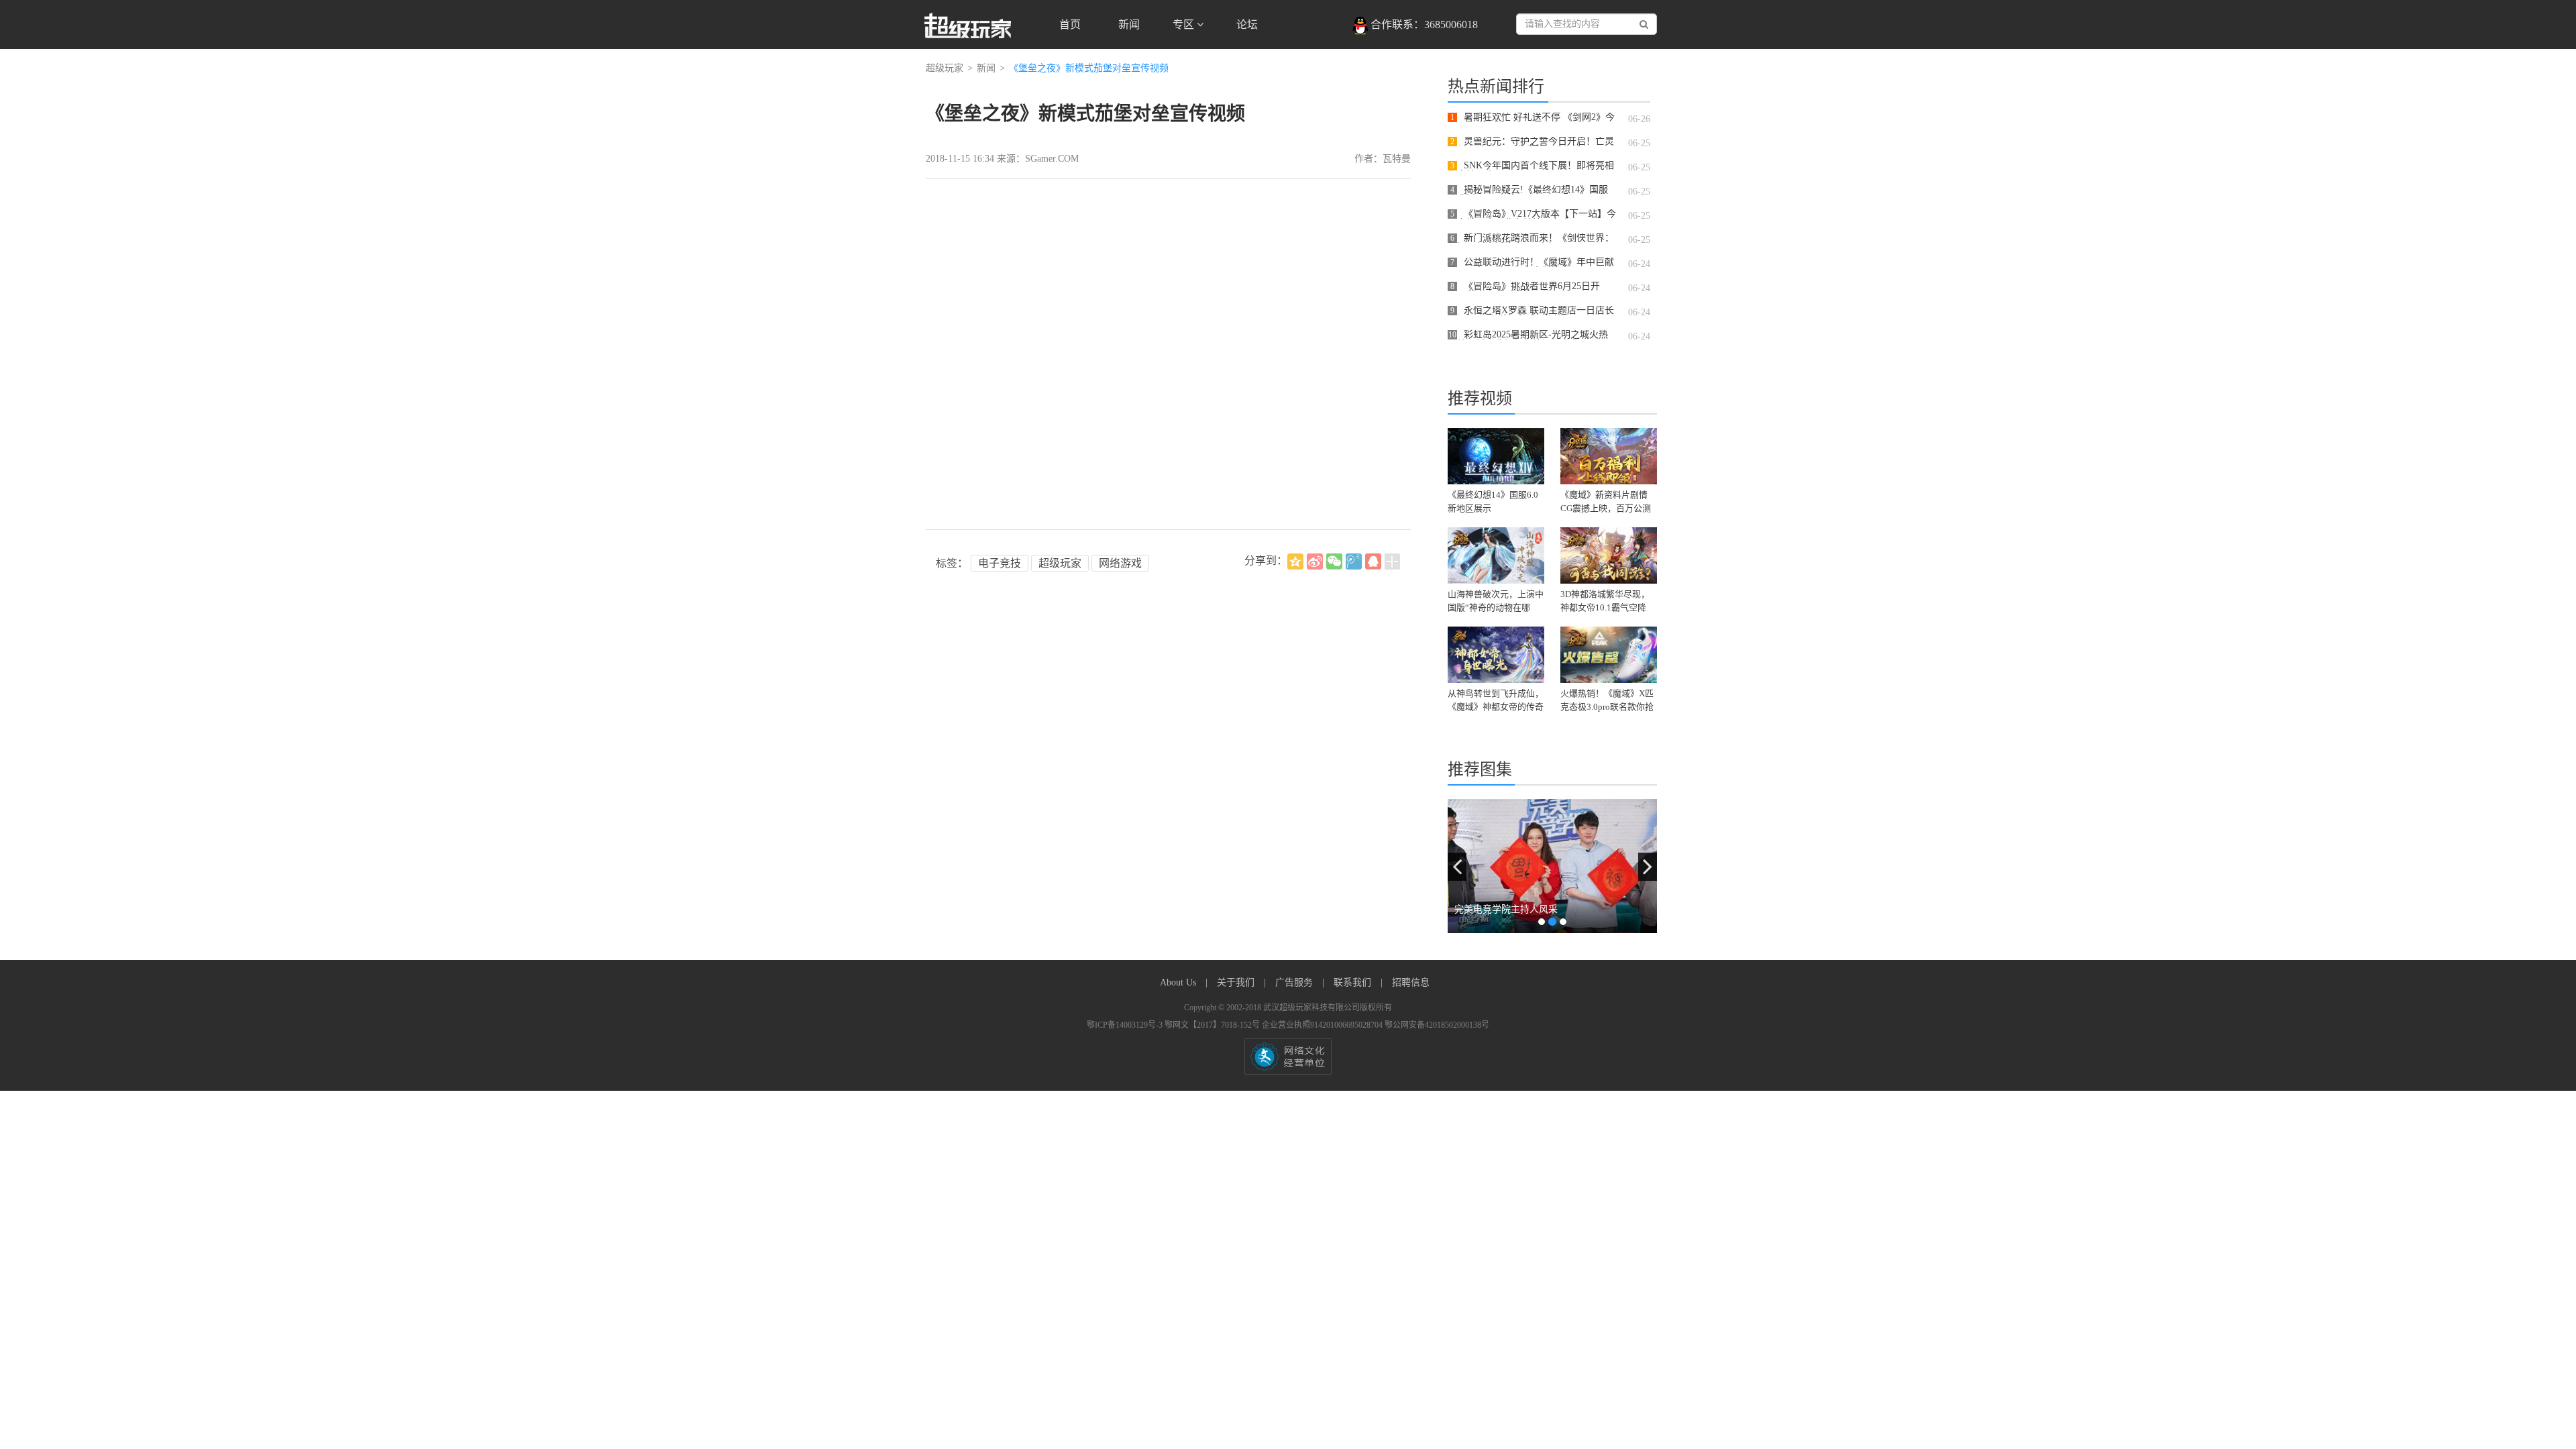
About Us (1179, 982)
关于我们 (1237, 982)
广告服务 (1295, 982)
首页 (1070, 24)
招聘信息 (1411, 982)
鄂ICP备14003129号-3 (1126, 1025)
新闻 (1129, 24)
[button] (1457, 867)
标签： (952, 563)
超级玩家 (945, 68)
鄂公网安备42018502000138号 (1437, 1025)
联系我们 (1354, 982)
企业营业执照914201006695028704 (1323, 1025)
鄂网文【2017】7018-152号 (1213, 1025)
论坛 (1247, 24)
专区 (1185, 24)
